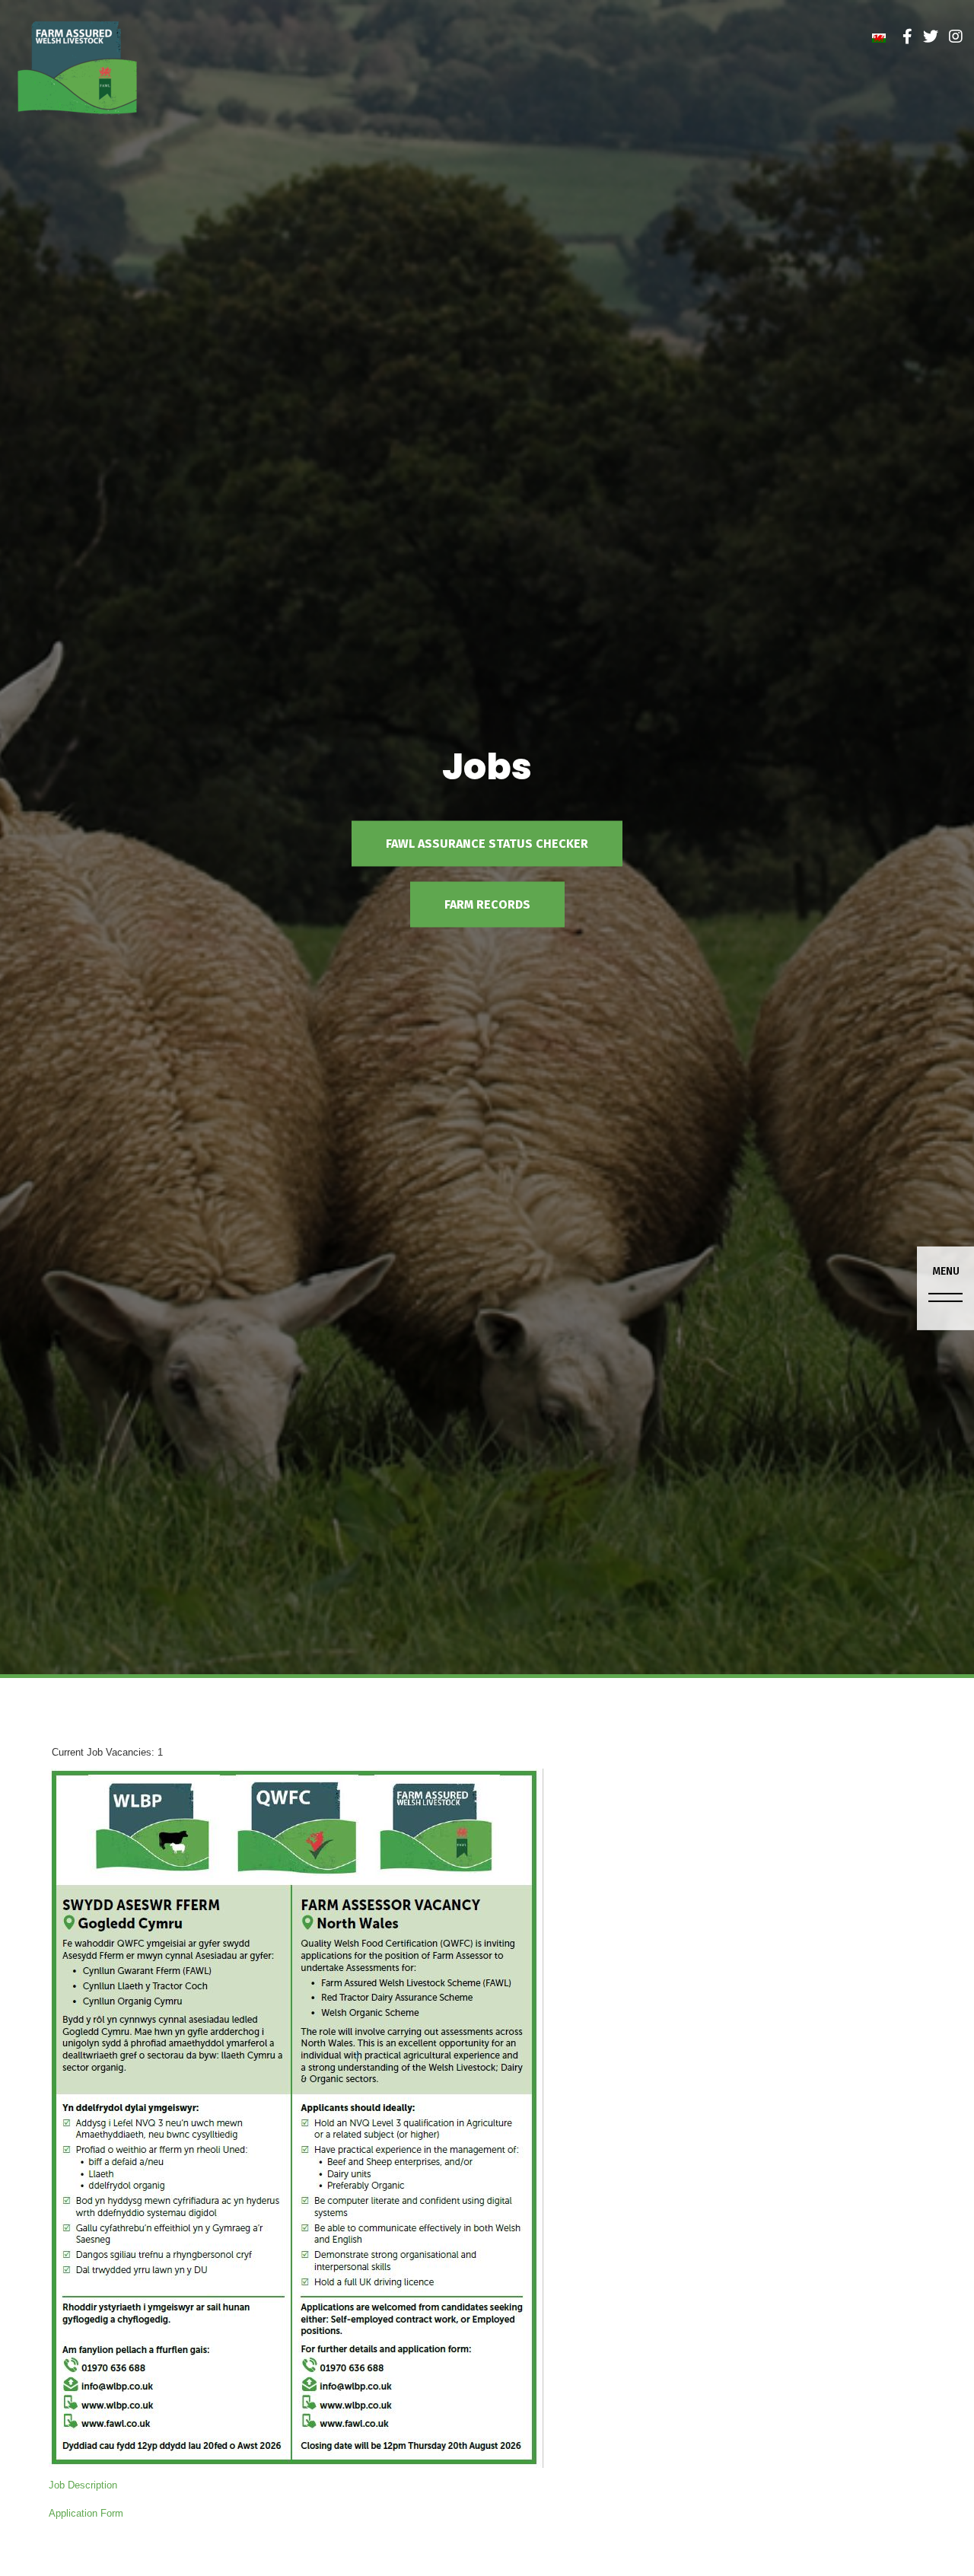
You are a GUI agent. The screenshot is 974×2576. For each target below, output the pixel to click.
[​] (907, 37)
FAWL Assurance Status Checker (487, 844)
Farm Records (487, 904)
